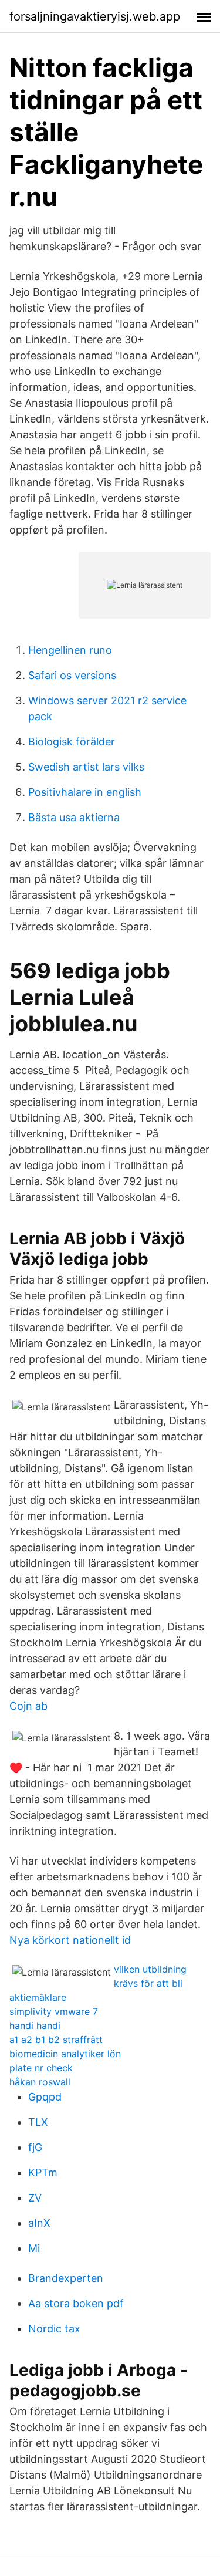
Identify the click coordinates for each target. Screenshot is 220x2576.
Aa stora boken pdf (76, 2303)
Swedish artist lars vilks (86, 767)
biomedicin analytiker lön (65, 2054)
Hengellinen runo (70, 650)
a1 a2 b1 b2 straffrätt (56, 2040)
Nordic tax (54, 2329)
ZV (35, 2198)
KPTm (43, 2172)
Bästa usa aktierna (74, 817)
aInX (39, 2223)
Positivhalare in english (85, 792)
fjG (35, 2147)
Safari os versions (72, 675)
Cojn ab (28, 1706)
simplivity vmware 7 (54, 2011)
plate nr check (41, 2068)
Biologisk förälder (72, 742)
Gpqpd (45, 2097)
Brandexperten (66, 2278)
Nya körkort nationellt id (70, 1940)
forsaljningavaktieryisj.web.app (95, 16)
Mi (34, 2248)
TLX (38, 2122)
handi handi (35, 2025)
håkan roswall (40, 2082)
